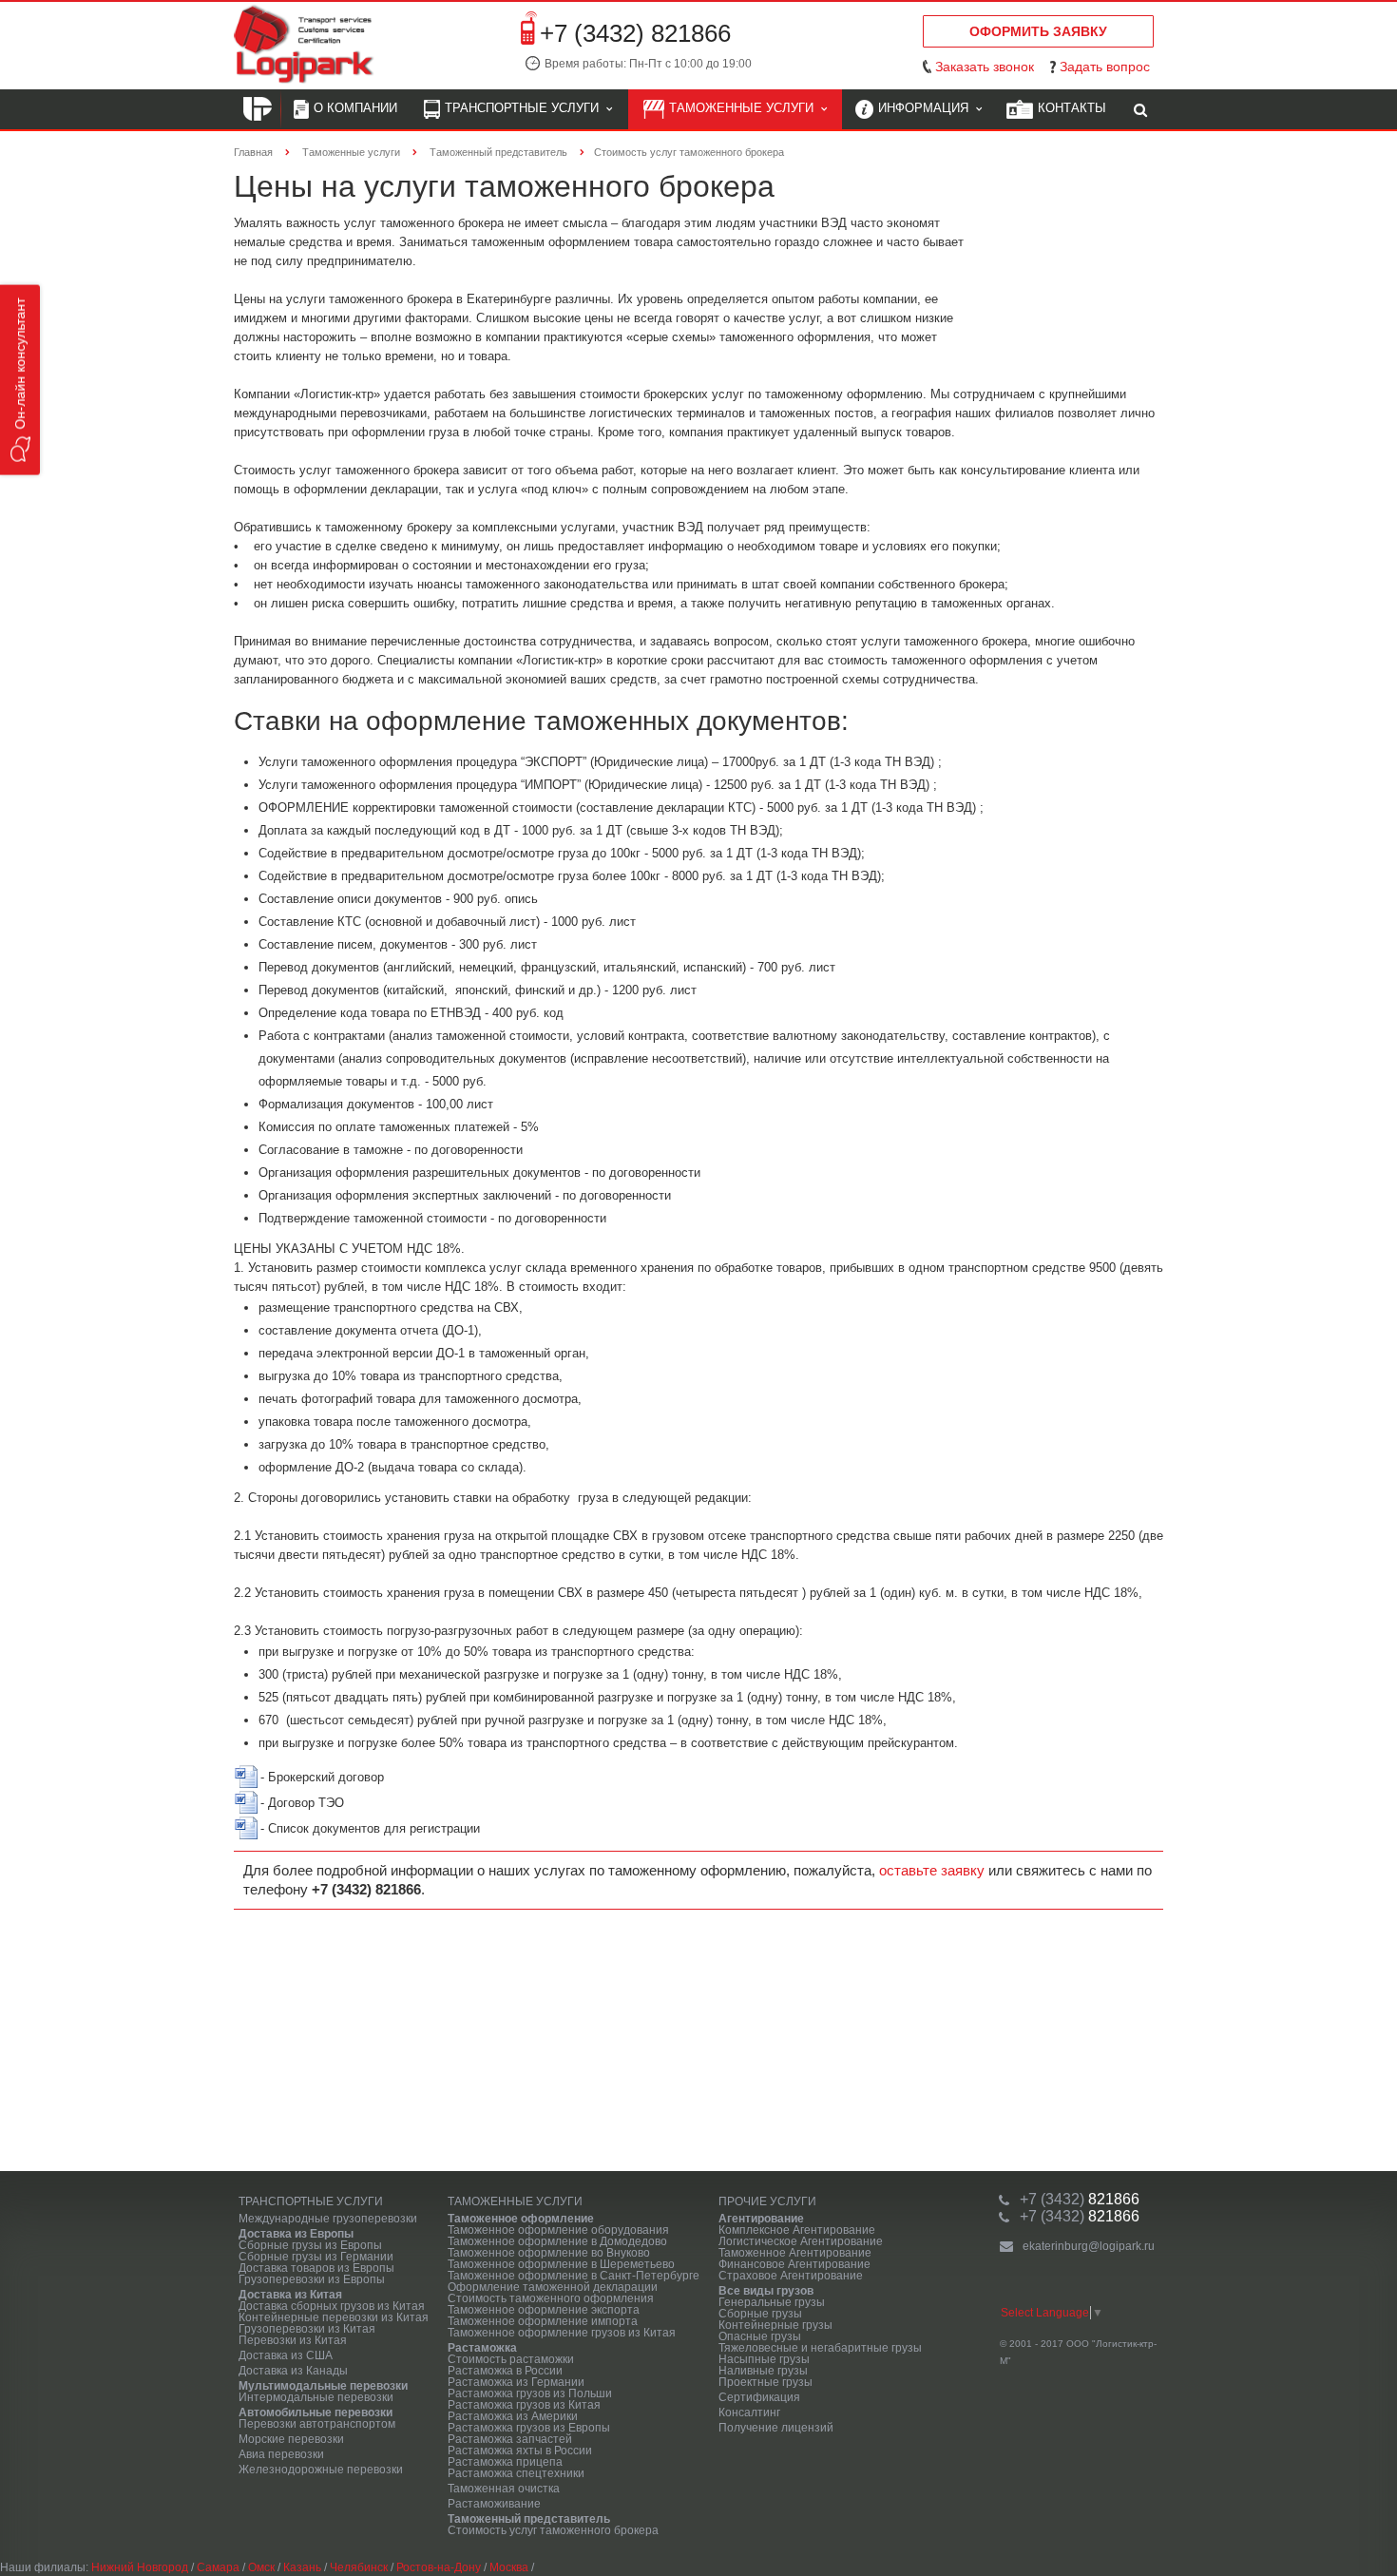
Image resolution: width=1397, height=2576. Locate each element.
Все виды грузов (766, 2291)
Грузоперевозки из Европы (312, 2279)
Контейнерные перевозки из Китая (334, 2317)
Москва (509, 2567)
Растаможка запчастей (510, 2439)
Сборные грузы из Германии (316, 2257)
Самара (218, 2567)
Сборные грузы (760, 2314)
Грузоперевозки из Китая (307, 2329)
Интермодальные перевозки (316, 2397)
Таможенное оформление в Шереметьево (561, 2264)
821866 (1080, 2199)
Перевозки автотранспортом (317, 2424)
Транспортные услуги (526, 108)
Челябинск (359, 2567)
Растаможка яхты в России (520, 2451)
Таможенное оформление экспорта (544, 2310)
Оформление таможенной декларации (553, 2287)
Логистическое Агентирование (801, 2241)
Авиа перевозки (281, 2454)
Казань (302, 2567)
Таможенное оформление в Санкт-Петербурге (574, 2276)
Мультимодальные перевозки (323, 2386)
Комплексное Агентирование (797, 2230)
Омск (261, 2567)
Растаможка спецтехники (516, 2473)
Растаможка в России (505, 2371)
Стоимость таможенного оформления (551, 2298)
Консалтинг (749, 2413)
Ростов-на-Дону (439, 2567)
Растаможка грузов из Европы (529, 2428)
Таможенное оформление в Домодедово (557, 2241)
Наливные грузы (763, 2371)
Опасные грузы (760, 2336)
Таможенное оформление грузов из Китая (562, 2333)
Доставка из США (286, 2355)
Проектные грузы (765, 2382)
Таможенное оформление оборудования (558, 2230)
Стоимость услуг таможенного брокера (553, 2530)
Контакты (1072, 108)
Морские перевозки (291, 2439)
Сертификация (759, 2397)
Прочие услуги (767, 2201)
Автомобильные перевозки (316, 2413)
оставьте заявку (932, 1870)
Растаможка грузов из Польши (530, 2393)
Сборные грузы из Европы (310, 2245)
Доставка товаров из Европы (316, 2268)
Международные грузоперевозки (328, 2219)
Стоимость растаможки (511, 2359)
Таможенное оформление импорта (543, 2321)
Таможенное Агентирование (795, 2253)
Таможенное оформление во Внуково (549, 2253)
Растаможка (482, 2348)
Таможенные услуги (745, 108)
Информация (927, 108)
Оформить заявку (1038, 31)
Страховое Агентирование (791, 2276)
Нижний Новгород (140, 2567)
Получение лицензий (776, 2428)
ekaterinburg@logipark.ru (1089, 2246)
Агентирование (761, 2219)
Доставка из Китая (290, 2295)
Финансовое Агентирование (794, 2264)
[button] (20, 380)
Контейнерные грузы (775, 2325)
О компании (355, 108)
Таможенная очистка (504, 2489)
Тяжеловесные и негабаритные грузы (820, 2348)
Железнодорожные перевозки (321, 2470)
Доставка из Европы (296, 2234)
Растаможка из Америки (513, 2416)
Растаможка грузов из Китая (524, 2405)
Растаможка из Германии (516, 2382)
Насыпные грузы (764, 2359)
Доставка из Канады (293, 2371)
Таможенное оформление (521, 2219)
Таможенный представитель (529, 2519)
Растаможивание (494, 2504)
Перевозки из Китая (293, 2340)
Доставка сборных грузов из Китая (332, 2306)
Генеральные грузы (772, 2302)
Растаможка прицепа (505, 2462)
